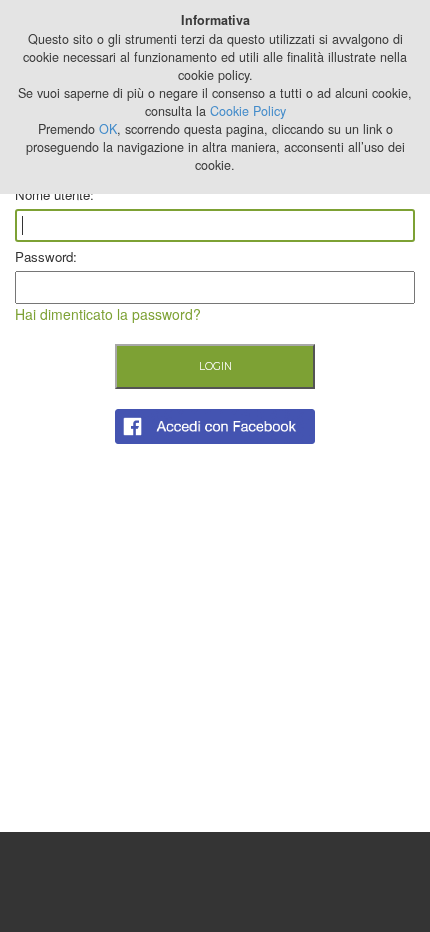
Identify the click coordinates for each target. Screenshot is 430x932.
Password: (46, 256)
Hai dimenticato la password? (108, 314)
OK (108, 129)
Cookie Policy (248, 111)
